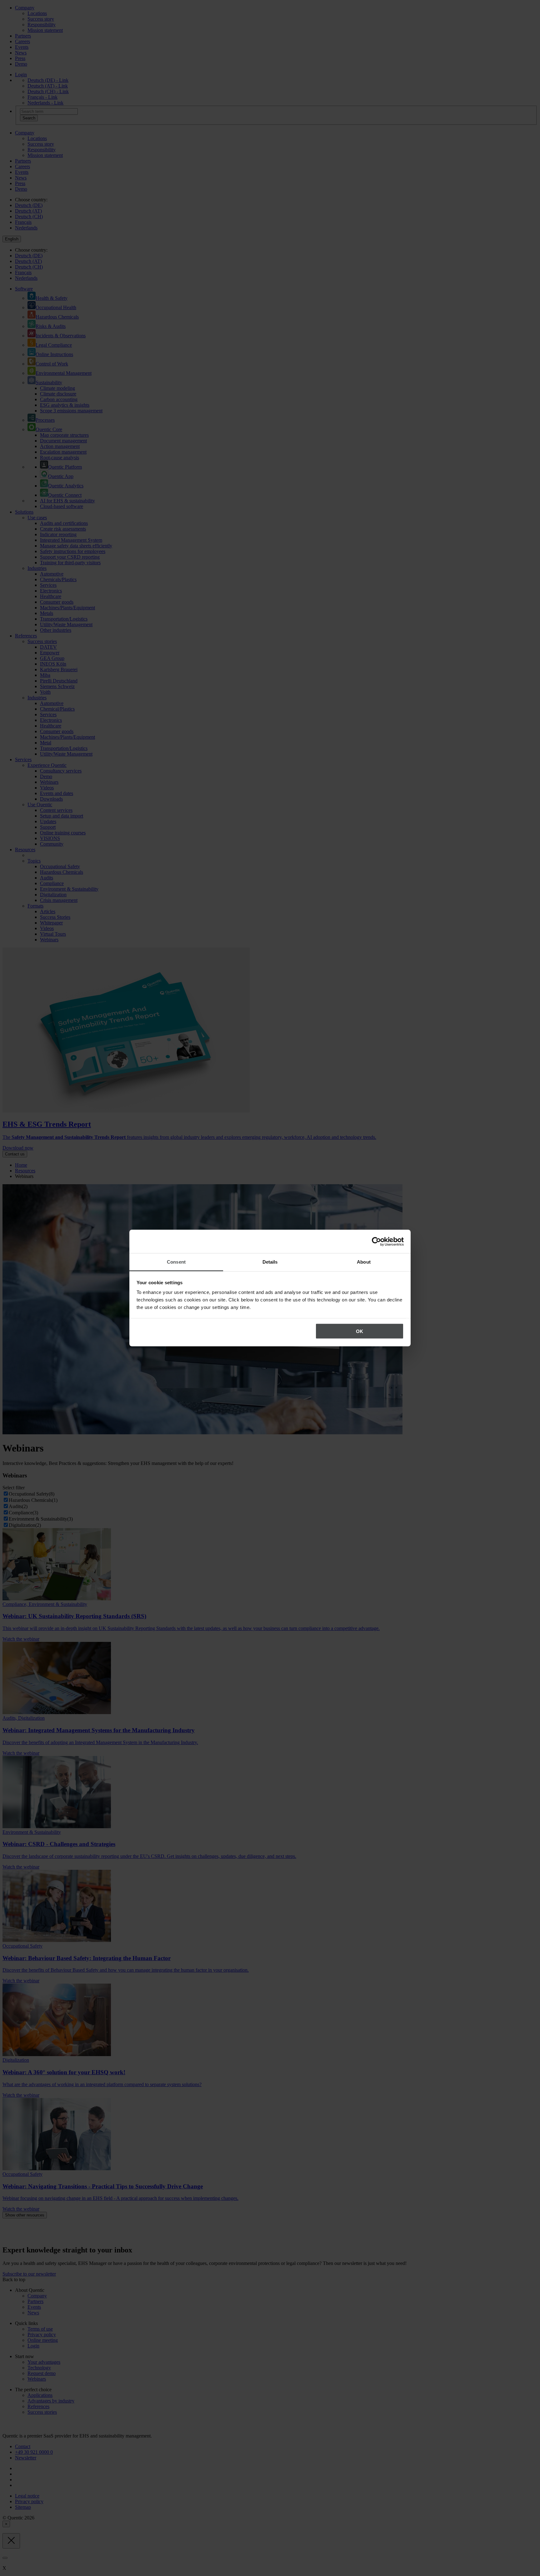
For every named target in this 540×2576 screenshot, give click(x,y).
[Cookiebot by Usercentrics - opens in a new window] (376, 1241)
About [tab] (364, 1262)
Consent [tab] (176, 1262)
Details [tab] (270, 1262)
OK (360, 1331)
